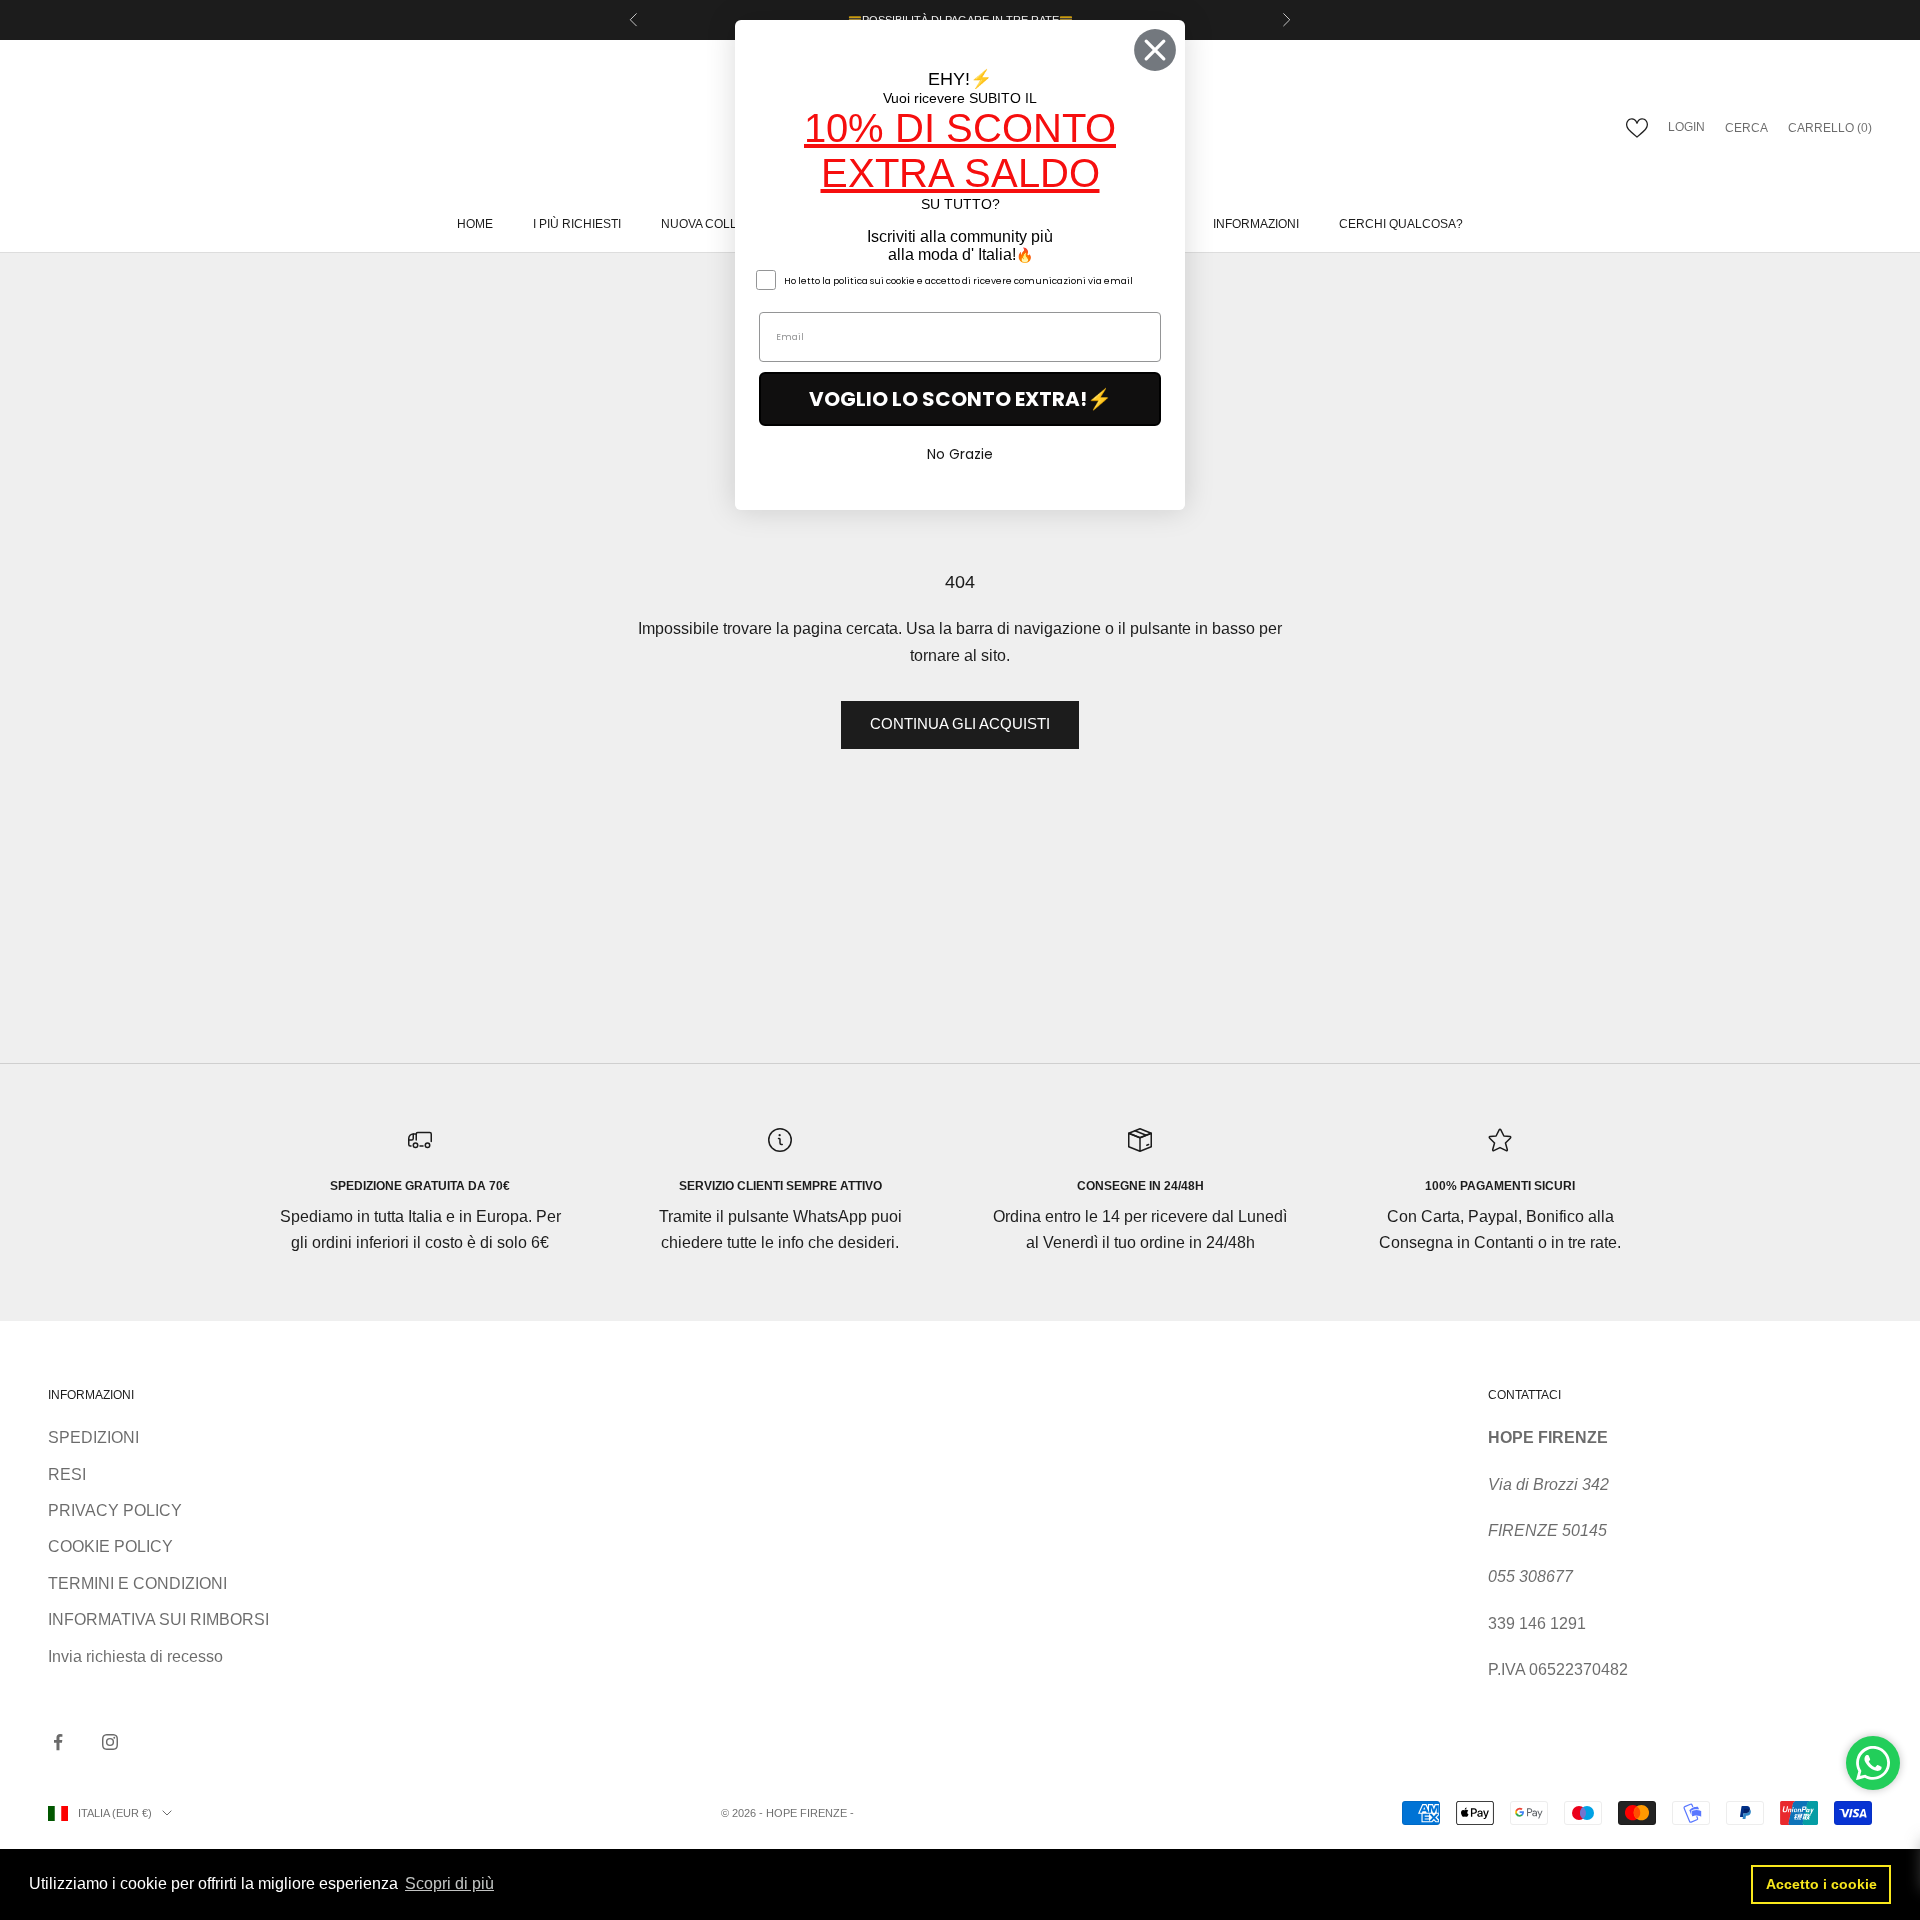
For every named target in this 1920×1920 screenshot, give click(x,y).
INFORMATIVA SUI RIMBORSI (158, 1619)
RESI (67, 1474)
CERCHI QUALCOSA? (1401, 224)
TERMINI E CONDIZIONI (137, 1583)
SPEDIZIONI (93, 1437)
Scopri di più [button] (449, 1883)
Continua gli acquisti (960, 723)
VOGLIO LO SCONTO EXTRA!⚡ (960, 399)
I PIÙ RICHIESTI (577, 224)
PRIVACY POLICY (115, 1510)
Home (475, 224)
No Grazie (960, 454)
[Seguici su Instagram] (110, 1742)
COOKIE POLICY (110, 1546)
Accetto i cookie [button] (1821, 1884)
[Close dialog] (1155, 50)
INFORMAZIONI (1256, 224)
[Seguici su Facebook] (58, 1742)
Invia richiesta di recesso (135, 1656)
